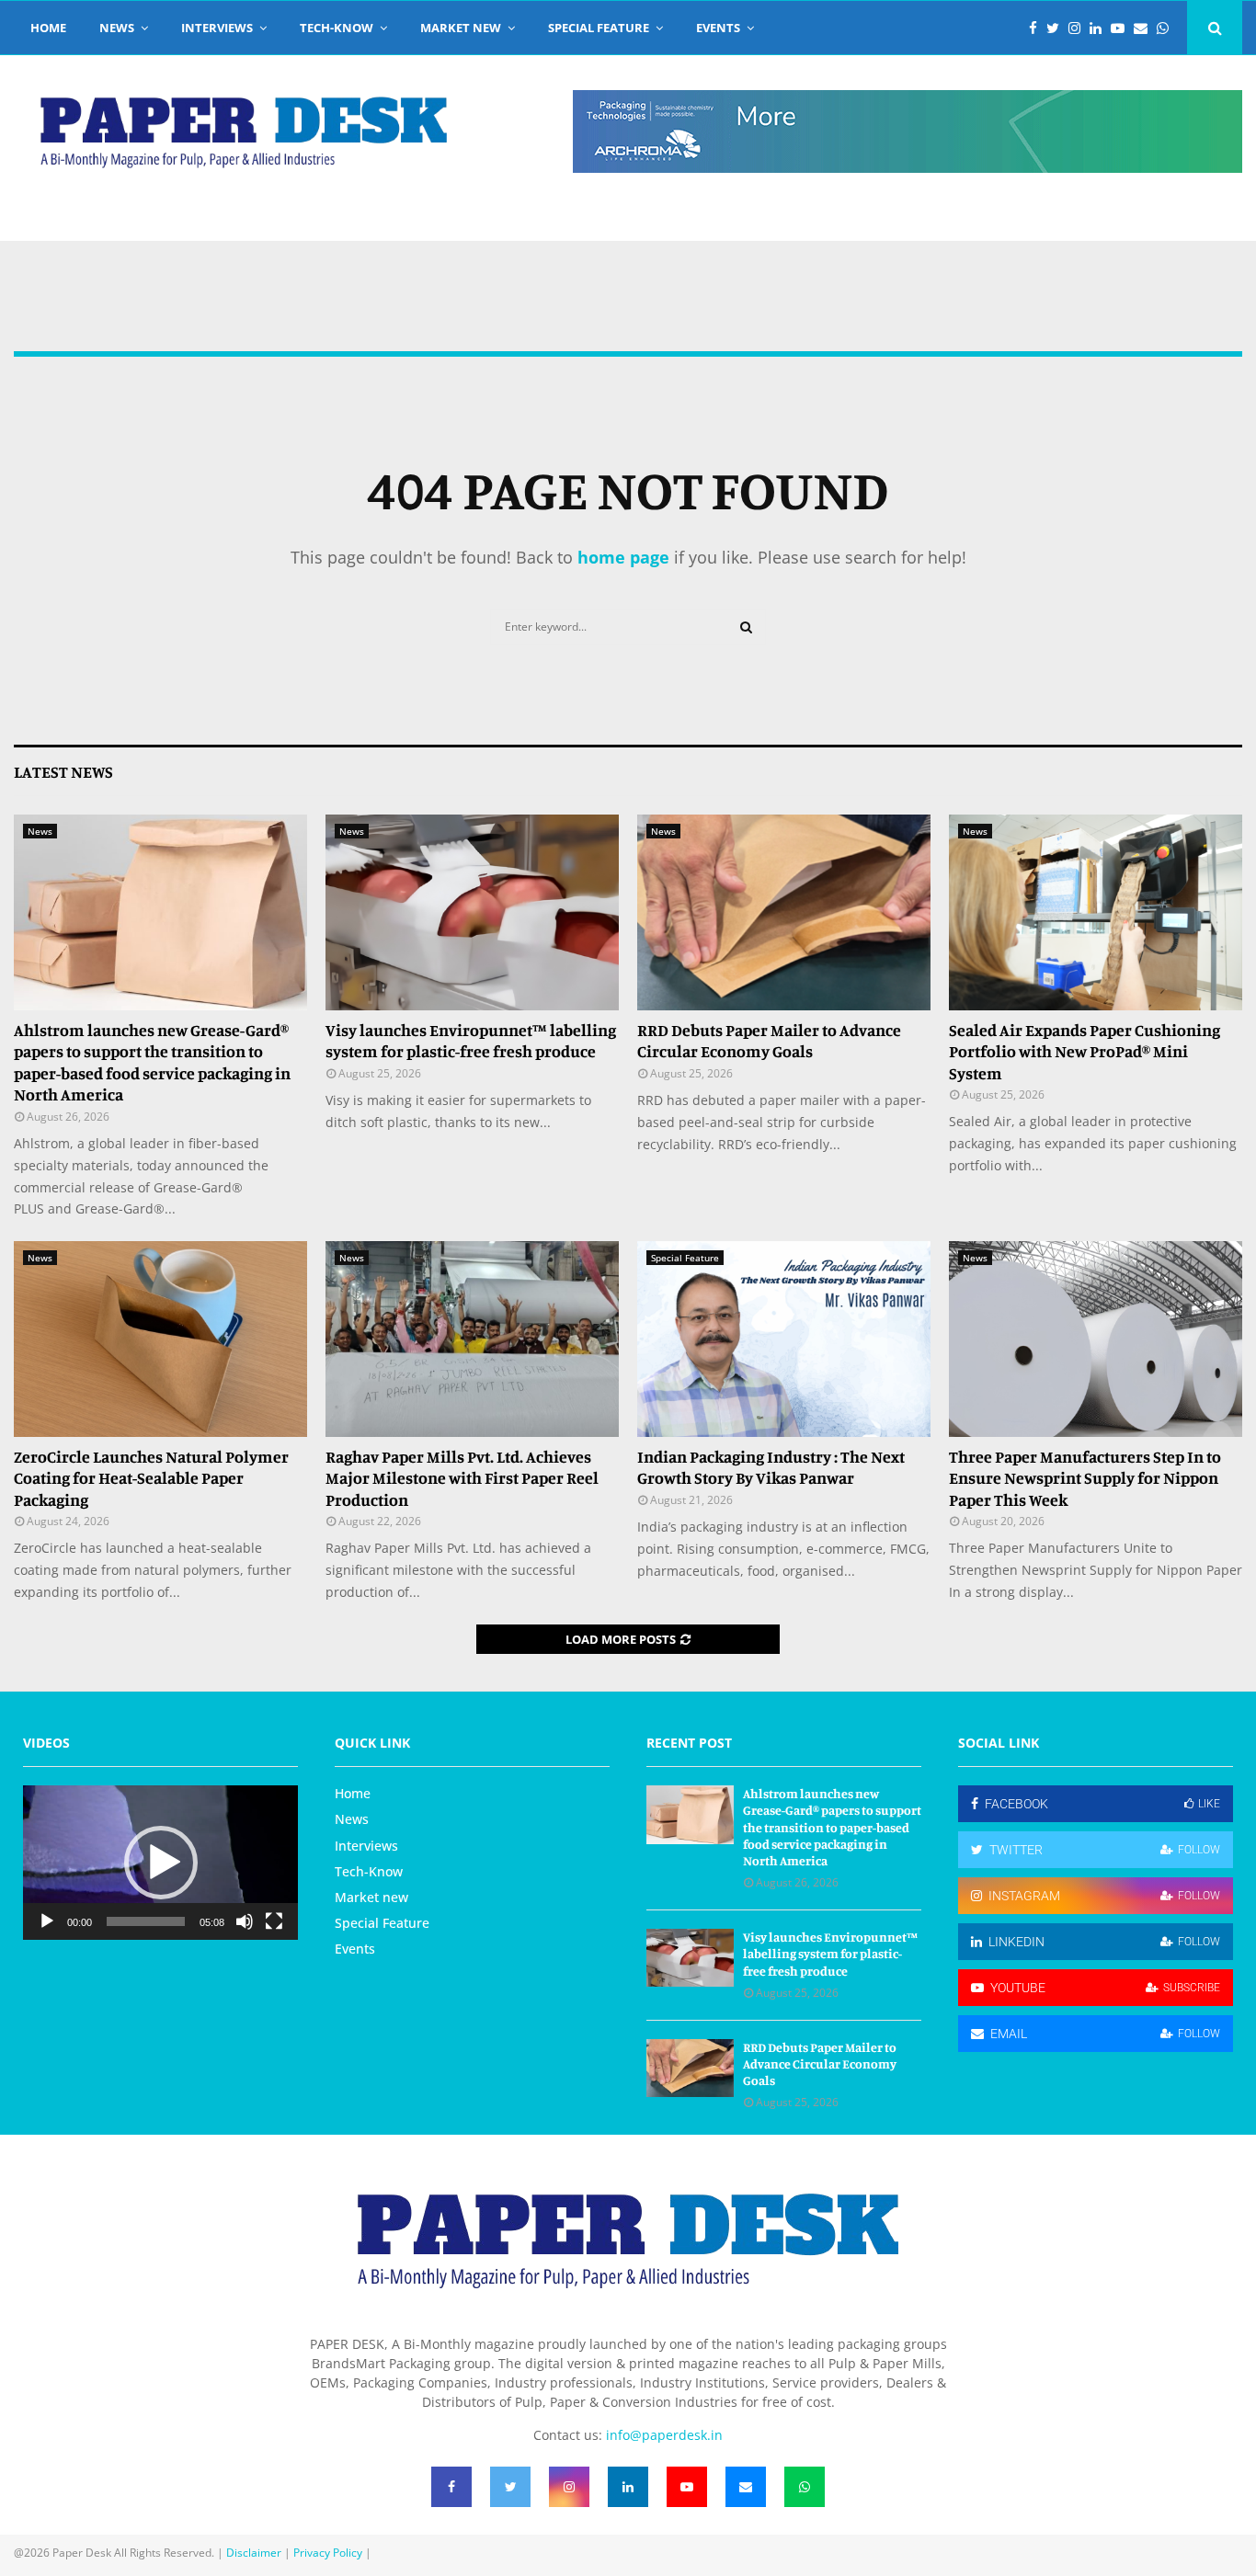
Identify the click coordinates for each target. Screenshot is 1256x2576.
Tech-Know (337, 28)
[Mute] (245, 1921)
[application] (160, 1863)
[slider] (146, 1921)
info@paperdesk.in (664, 2435)
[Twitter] (1057, 28)
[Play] (47, 1921)
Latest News (63, 771)
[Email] (1145, 28)
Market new (461, 28)
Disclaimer (254, 2553)
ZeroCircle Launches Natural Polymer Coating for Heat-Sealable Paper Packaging (151, 1478)
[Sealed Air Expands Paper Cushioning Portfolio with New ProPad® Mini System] (1096, 912)
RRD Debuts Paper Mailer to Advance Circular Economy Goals (769, 1040)
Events (718, 28)
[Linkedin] (1100, 28)
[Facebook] (1038, 28)
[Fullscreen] (274, 1921)
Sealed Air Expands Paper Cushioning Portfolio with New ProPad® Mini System (1085, 1051)
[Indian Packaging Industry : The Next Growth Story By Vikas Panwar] (784, 1339)
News (117, 28)
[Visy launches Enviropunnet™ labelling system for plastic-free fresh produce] (472, 912)
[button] (161, 1863)
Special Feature (599, 28)
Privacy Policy (328, 2553)
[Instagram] (1079, 28)
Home (48, 28)
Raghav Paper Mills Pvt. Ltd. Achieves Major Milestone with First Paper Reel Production (462, 1478)
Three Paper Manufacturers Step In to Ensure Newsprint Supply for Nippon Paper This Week (1085, 1478)
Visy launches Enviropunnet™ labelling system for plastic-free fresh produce (471, 1040)
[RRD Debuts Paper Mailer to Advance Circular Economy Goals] (784, 912)
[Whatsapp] (1167, 28)
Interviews (217, 28)
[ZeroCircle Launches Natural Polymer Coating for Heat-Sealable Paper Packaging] (160, 1339)
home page (623, 557)
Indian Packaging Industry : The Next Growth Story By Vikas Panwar (771, 1467)
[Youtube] (1122, 28)
